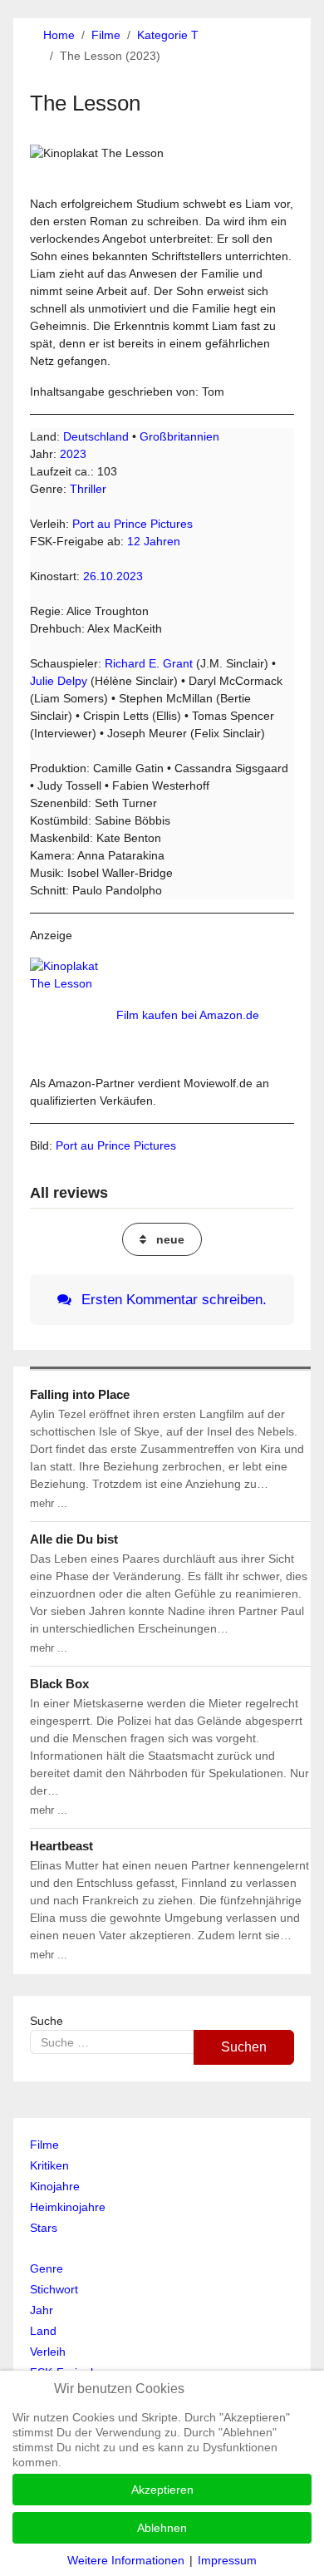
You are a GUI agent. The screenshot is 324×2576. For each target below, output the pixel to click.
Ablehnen (162, 2528)
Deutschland (96, 436)
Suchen (244, 2047)
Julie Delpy (59, 681)
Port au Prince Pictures (133, 524)
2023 (73, 454)
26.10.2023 (113, 576)
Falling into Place (80, 1394)
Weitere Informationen (126, 2560)
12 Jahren (154, 541)
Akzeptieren (162, 2490)
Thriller (88, 489)
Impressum (227, 2560)
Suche (47, 2021)
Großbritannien (179, 436)
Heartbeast (61, 1846)
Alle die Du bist (74, 1539)
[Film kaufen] (71, 1015)
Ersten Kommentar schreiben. (172, 1300)
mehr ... (49, 1503)
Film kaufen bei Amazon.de (188, 1015)
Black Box (59, 1684)
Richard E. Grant (149, 663)
